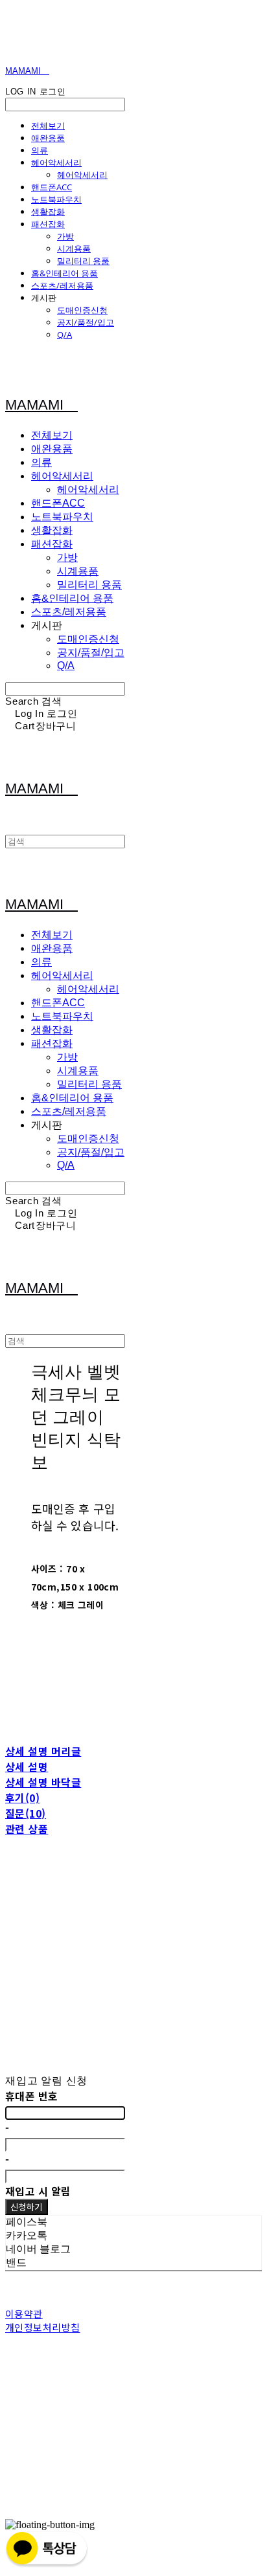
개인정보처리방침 (43, 2327)
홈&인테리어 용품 (64, 273)
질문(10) (26, 1813)
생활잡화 (48, 212)
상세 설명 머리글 (43, 1751)
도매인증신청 (82, 310)
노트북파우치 (56, 199)
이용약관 (24, 2314)
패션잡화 (48, 224)
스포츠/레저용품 (62, 285)
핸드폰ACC (52, 187)
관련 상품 (27, 1829)
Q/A (64, 335)
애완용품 (48, 138)
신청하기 (27, 2207)
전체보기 (48, 126)
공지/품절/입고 (86, 322)
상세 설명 (27, 1767)
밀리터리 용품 (83, 261)
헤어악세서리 (56, 162)
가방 (65, 236)
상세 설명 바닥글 (43, 1782)
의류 (40, 150)
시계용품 (74, 248)
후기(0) (22, 1798)
